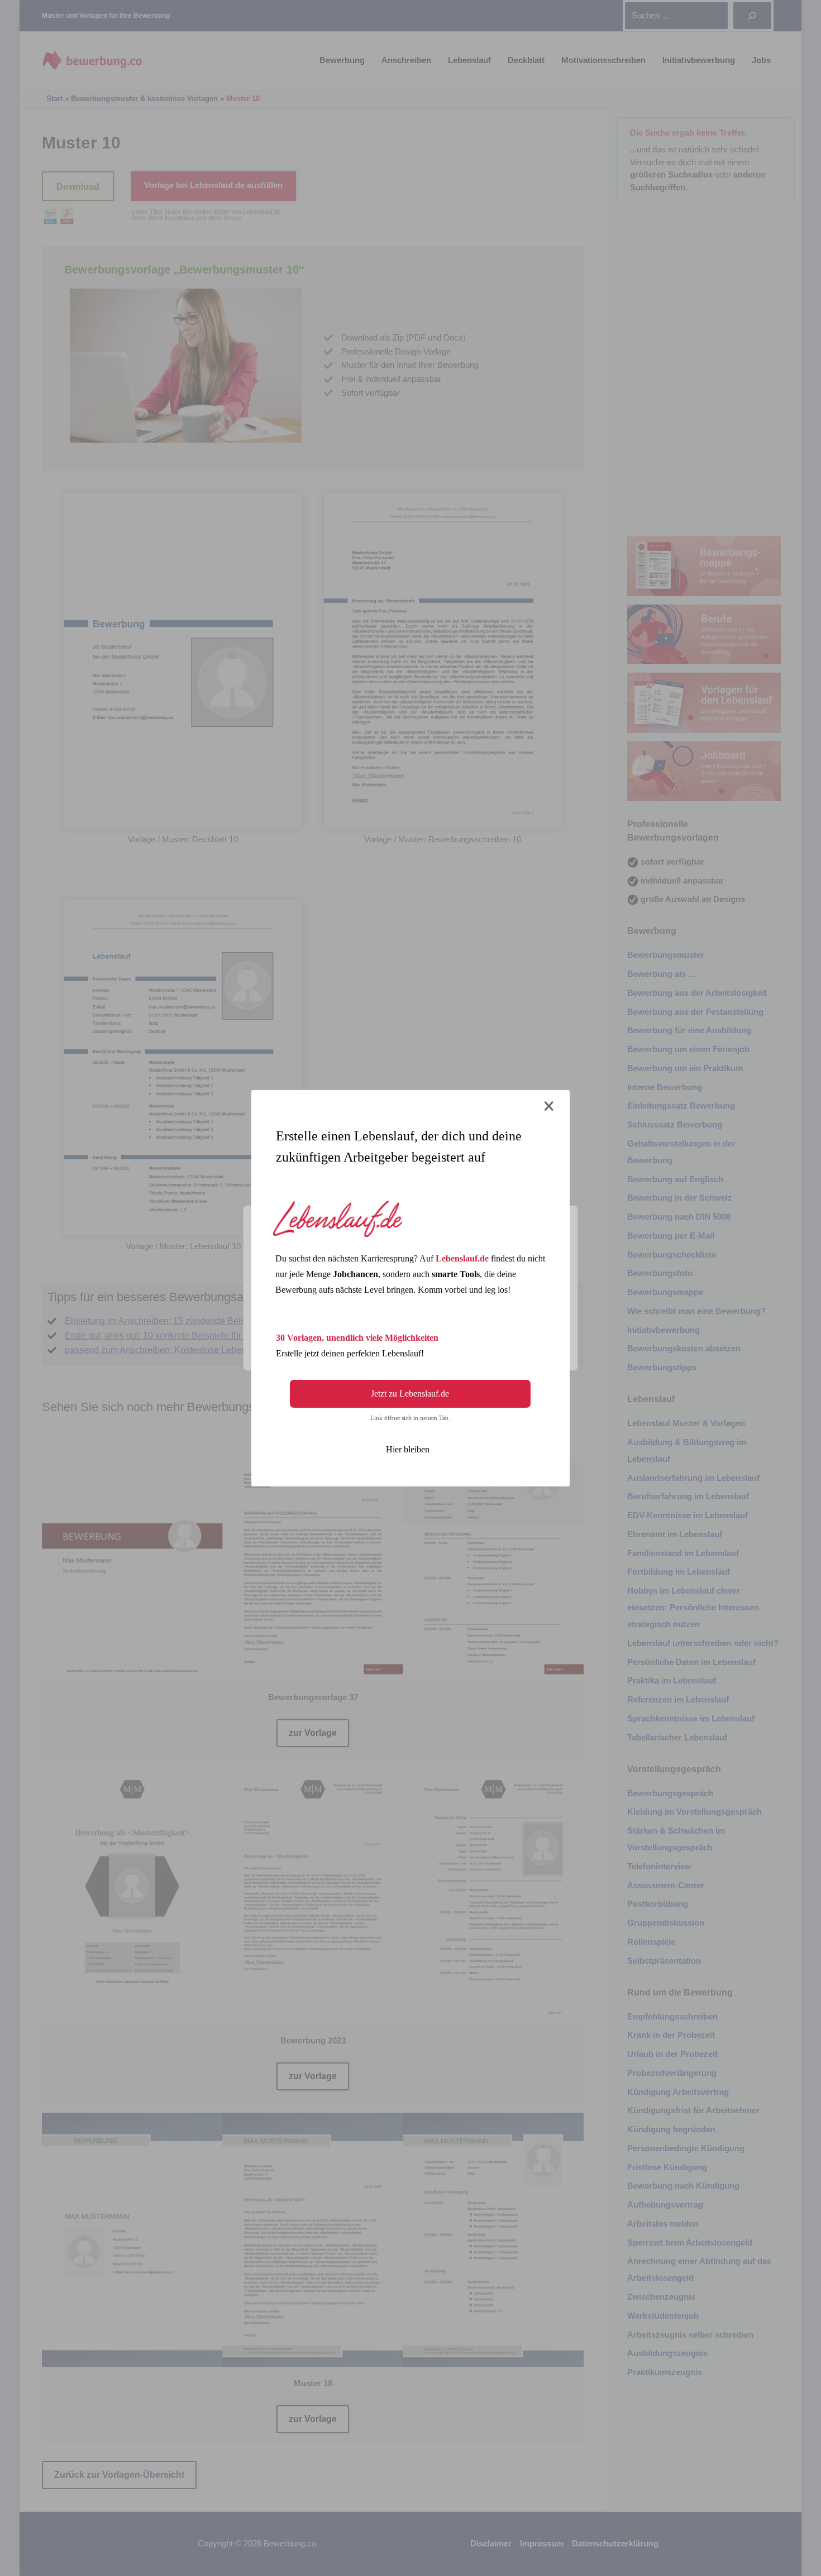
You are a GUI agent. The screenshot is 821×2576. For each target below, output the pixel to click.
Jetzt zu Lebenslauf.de (410, 1393)
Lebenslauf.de (462, 1258)
